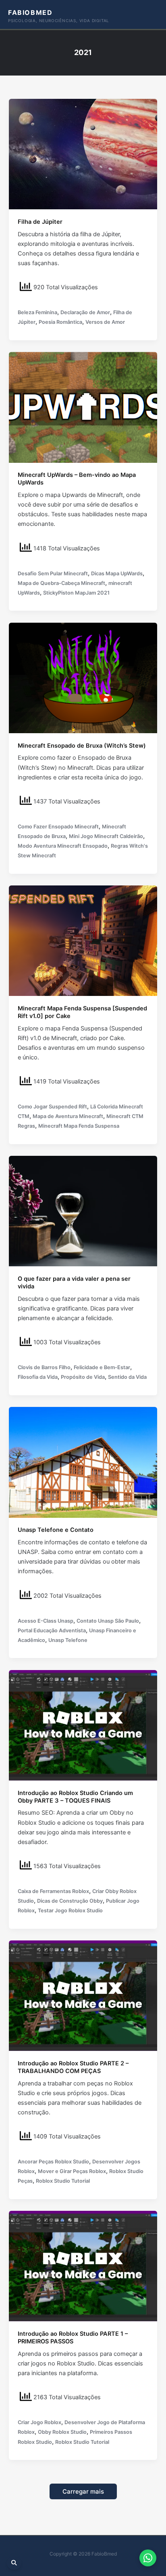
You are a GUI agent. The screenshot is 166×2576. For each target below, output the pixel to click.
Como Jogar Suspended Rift (52, 1107)
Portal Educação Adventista (52, 1630)
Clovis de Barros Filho (44, 1367)
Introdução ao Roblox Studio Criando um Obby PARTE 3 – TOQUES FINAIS (75, 1797)
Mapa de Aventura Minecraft (68, 1116)
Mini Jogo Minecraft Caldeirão (106, 836)
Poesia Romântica (60, 322)
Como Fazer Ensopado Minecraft (58, 827)
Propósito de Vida (83, 1377)
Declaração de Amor (85, 312)
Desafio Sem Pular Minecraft (53, 573)
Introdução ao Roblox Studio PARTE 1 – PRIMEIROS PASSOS (73, 2338)
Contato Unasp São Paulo (108, 1621)
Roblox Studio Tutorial (63, 2181)
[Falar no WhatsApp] (148, 2558)
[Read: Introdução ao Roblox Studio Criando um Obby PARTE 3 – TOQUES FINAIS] (83, 1725)
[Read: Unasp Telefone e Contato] (83, 1462)
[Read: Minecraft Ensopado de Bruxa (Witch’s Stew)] (83, 677)
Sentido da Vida (127, 1377)
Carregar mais (83, 2491)
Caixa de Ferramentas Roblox (53, 1891)
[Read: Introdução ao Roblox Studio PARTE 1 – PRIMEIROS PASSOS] (83, 2266)
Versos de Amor (105, 322)
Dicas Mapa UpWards (117, 573)
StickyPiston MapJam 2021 (76, 593)
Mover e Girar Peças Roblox (72, 2171)
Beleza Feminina (37, 312)
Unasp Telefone (68, 1640)
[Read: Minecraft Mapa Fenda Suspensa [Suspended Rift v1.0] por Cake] (83, 940)
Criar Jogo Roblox (39, 2422)
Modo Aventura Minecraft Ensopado (63, 846)
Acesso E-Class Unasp (46, 1621)
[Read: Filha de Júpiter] (83, 154)
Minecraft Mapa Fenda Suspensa (79, 1126)
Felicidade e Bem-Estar (102, 1367)
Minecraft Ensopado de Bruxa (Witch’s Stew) (82, 746)
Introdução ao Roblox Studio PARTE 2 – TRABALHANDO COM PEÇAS (73, 2067)
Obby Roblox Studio (62, 2432)
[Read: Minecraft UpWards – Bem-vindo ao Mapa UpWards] (83, 407)
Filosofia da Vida (38, 1377)
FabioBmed (30, 12)
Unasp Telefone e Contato (56, 1530)
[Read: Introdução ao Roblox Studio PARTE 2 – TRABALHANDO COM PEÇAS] (83, 1995)
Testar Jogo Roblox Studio (70, 1911)
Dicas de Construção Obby (70, 1901)
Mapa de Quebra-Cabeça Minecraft (61, 583)
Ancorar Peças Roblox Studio (53, 2162)
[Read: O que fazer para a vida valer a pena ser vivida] (83, 1211)
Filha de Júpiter (40, 222)
